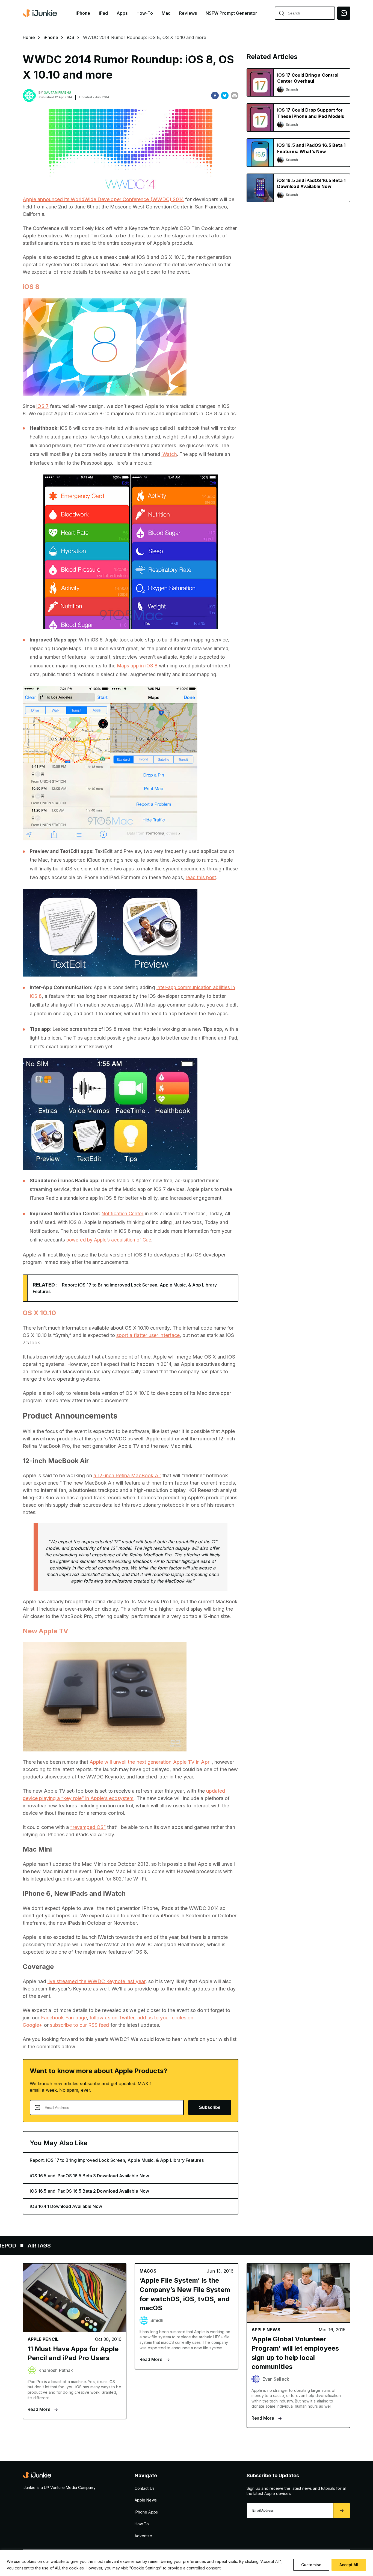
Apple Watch (54, 2246)
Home (29, 37)
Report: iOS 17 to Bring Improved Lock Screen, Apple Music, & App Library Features (117, 2160)
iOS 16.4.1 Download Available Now (66, 2206)
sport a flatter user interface (148, 1335)
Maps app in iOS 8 (137, 666)
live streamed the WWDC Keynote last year (97, 1981)
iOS (71, 37)
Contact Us (145, 2488)
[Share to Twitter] (225, 95)
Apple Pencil (138, 2246)
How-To (145, 13)
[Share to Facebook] (215, 95)
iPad (103, 13)
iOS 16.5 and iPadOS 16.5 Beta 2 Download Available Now (89, 2191)
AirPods (96, 2246)
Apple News (146, 2500)
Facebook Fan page (64, 2018)
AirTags (220, 2246)
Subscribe (210, 2107)
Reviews (188, 13)
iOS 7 (42, 406)
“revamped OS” (88, 1827)
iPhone (83, 13)
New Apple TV (45, 1631)
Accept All (349, 2565)
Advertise (143, 2536)
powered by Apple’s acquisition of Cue (109, 1240)
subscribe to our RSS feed (80, 2025)
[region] (187, 2563)
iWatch (169, 454)
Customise (311, 2565)
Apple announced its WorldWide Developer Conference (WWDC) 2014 (103, 199)
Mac (166, 13)
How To (142, 2524)
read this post (201, 877)
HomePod (182, 2246)
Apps (122, 13)
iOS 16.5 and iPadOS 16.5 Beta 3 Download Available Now (89, 2176)
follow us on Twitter (112, 2018)
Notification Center (122, 1214)
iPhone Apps (146, 2512)
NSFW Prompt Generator (231, 13)
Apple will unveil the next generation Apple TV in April (151, 1762)
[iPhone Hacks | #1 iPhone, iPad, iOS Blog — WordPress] (40, 13)
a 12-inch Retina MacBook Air (127, 1475)
